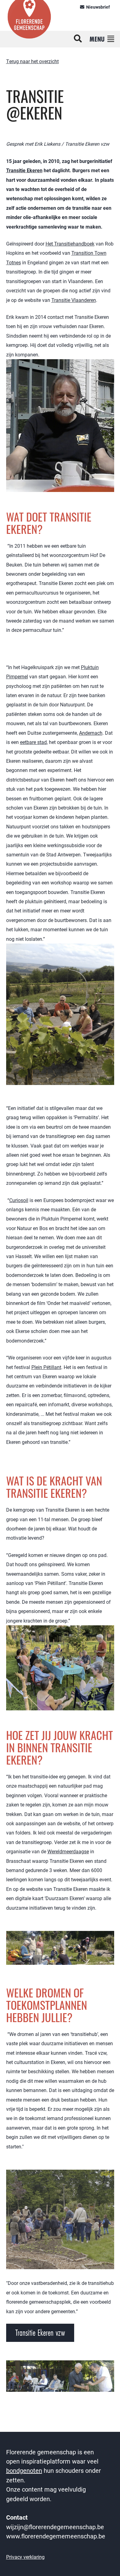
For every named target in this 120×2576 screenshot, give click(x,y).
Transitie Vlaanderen (74, 300)
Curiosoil (19, 1200)
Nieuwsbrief (98, 7)
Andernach (91, 733)
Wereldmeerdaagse (68, 1851)
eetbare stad (33, 742)
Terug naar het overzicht (32, 61)
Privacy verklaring (25, 2557)
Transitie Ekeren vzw (40, 2333)
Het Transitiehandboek (70, 244)
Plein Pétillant (46, 1367)
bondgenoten (24, 2470)
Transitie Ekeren (24, 170)
